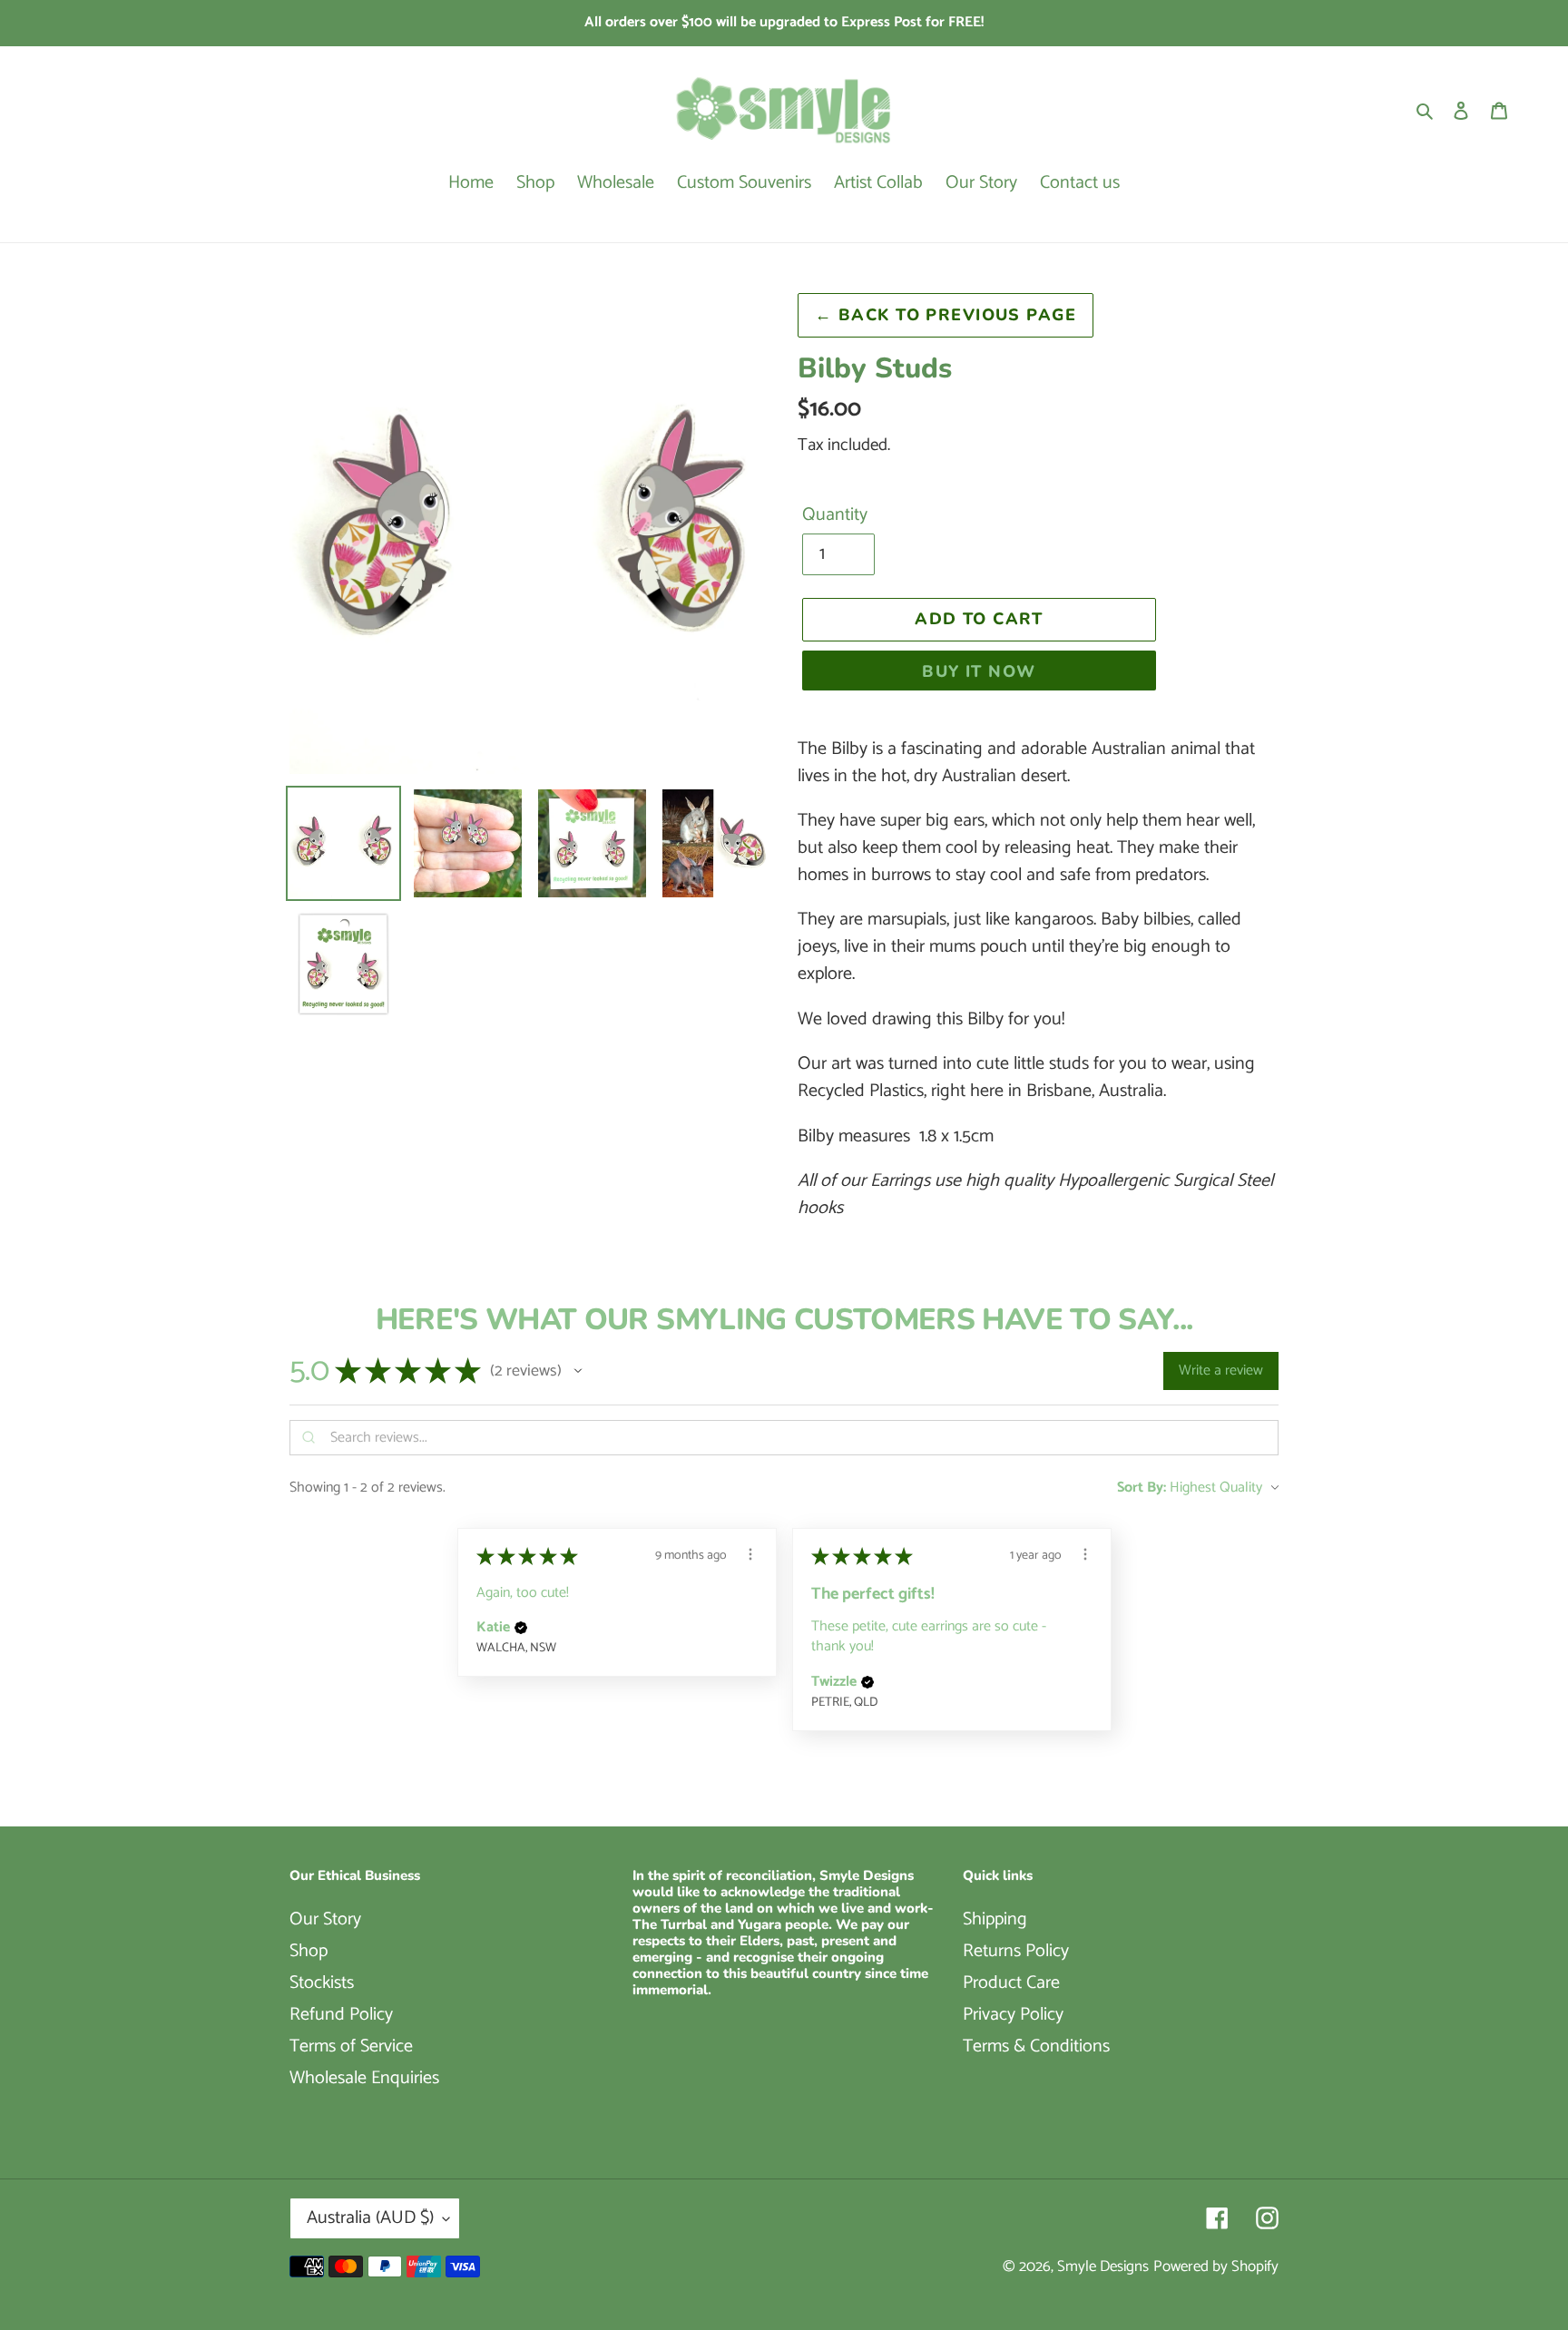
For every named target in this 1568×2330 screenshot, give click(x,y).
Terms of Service (351, 2046)
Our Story (325, 1919)
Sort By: (1142, 1488)
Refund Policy (341, 2015)
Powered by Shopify (1216, 2266)
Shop (309, 1951)
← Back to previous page (946, 315)
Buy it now (979, 671)
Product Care (1011, 1983)
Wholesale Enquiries (364, 2078)
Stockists (322, 1983)
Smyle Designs (1103, 2266)
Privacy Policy (1013, 2015)
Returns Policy (1016, 1951)
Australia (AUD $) (370, 2218)
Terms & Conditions (1036, 2046)
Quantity (835, 515)
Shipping (995, 1919)
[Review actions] (750, 1554)
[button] (578, 1371)
